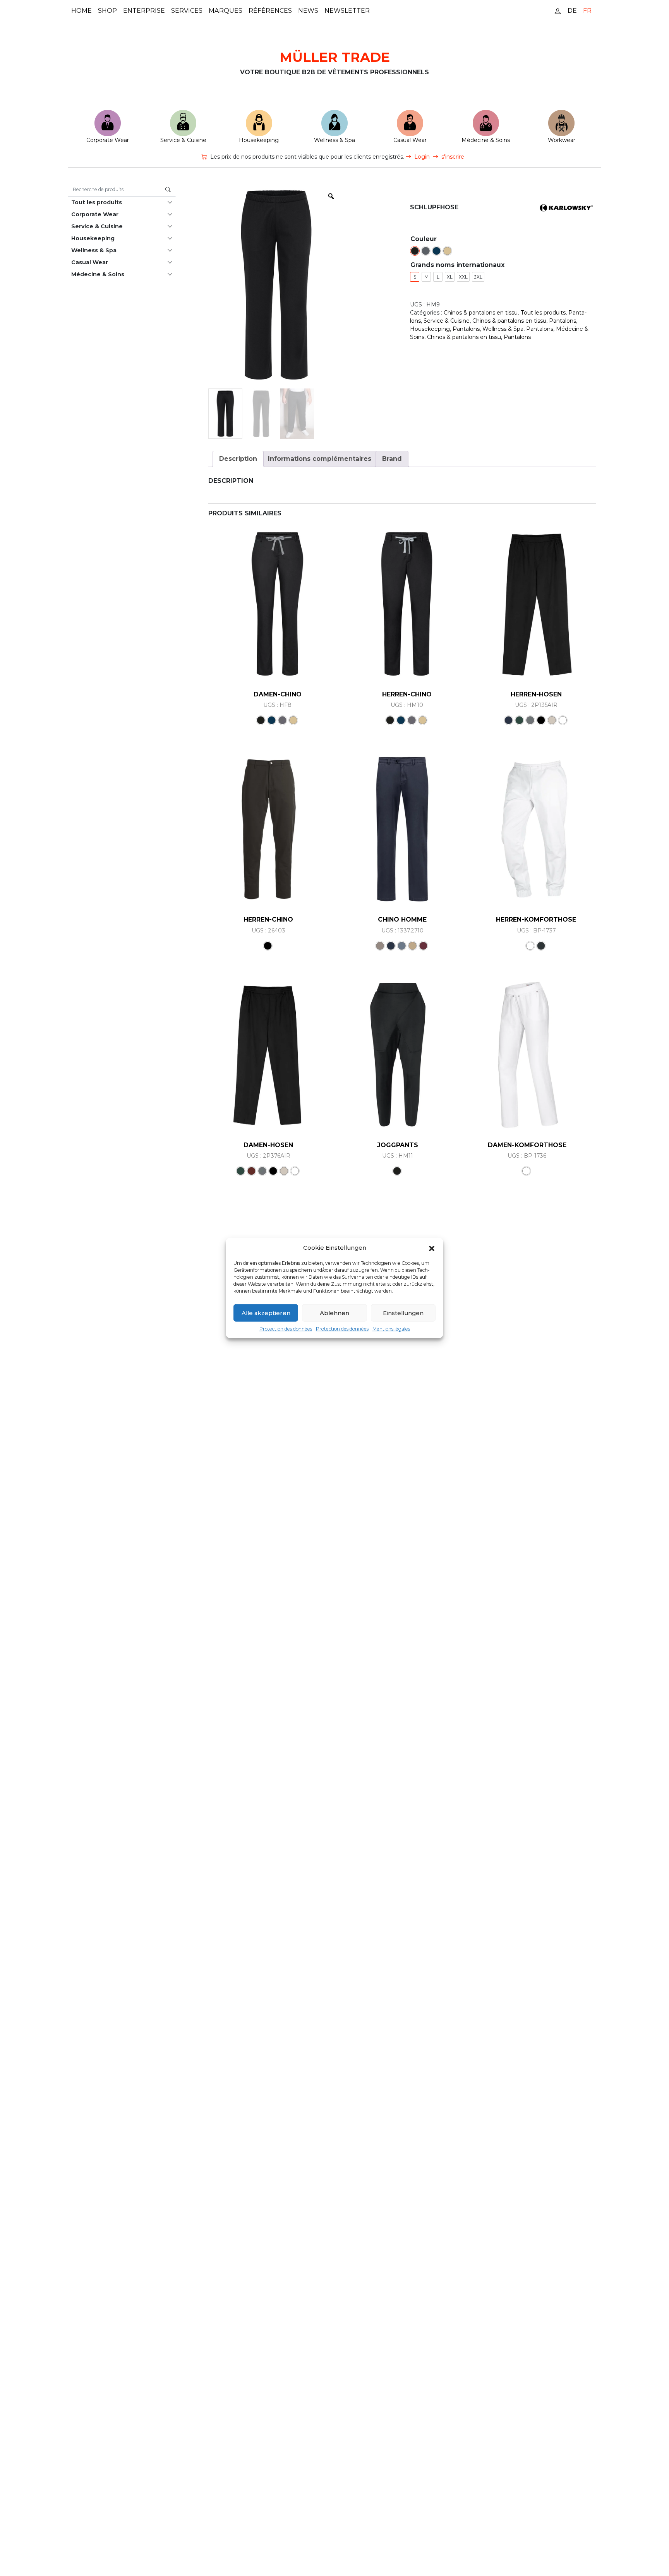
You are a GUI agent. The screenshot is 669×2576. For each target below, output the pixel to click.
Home (81, 11)
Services (187, 11)
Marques (226, 11)
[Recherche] (168, 190)
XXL (463, 277)
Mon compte (557, 11)
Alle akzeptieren (266, 1313)
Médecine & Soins (486, 140)
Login (422, 157)
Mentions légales (391, 1329)
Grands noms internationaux (457, 265)
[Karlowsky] (566, 207)
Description (238, 459)
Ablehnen (334, 1313)
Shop (107, 11)
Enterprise (144, 11)
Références (270, 11)
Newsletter (347, 11)
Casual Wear (410, 140)
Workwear (562, 140)
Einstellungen (403, 1313)
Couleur (424, 239)
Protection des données (286, 1329)
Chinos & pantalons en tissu (481, 313)
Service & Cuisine (183, 140)
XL (450, 277)
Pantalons (563, 321)
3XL (478, 277)
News (308, 11)
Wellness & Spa (334, 140)
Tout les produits (97, 202)
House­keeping (259, 140)
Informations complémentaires (320, 459)
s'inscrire (453, 157)
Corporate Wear (108, 140)
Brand (392, 459)
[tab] (238, 459)
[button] (432, 1248)
